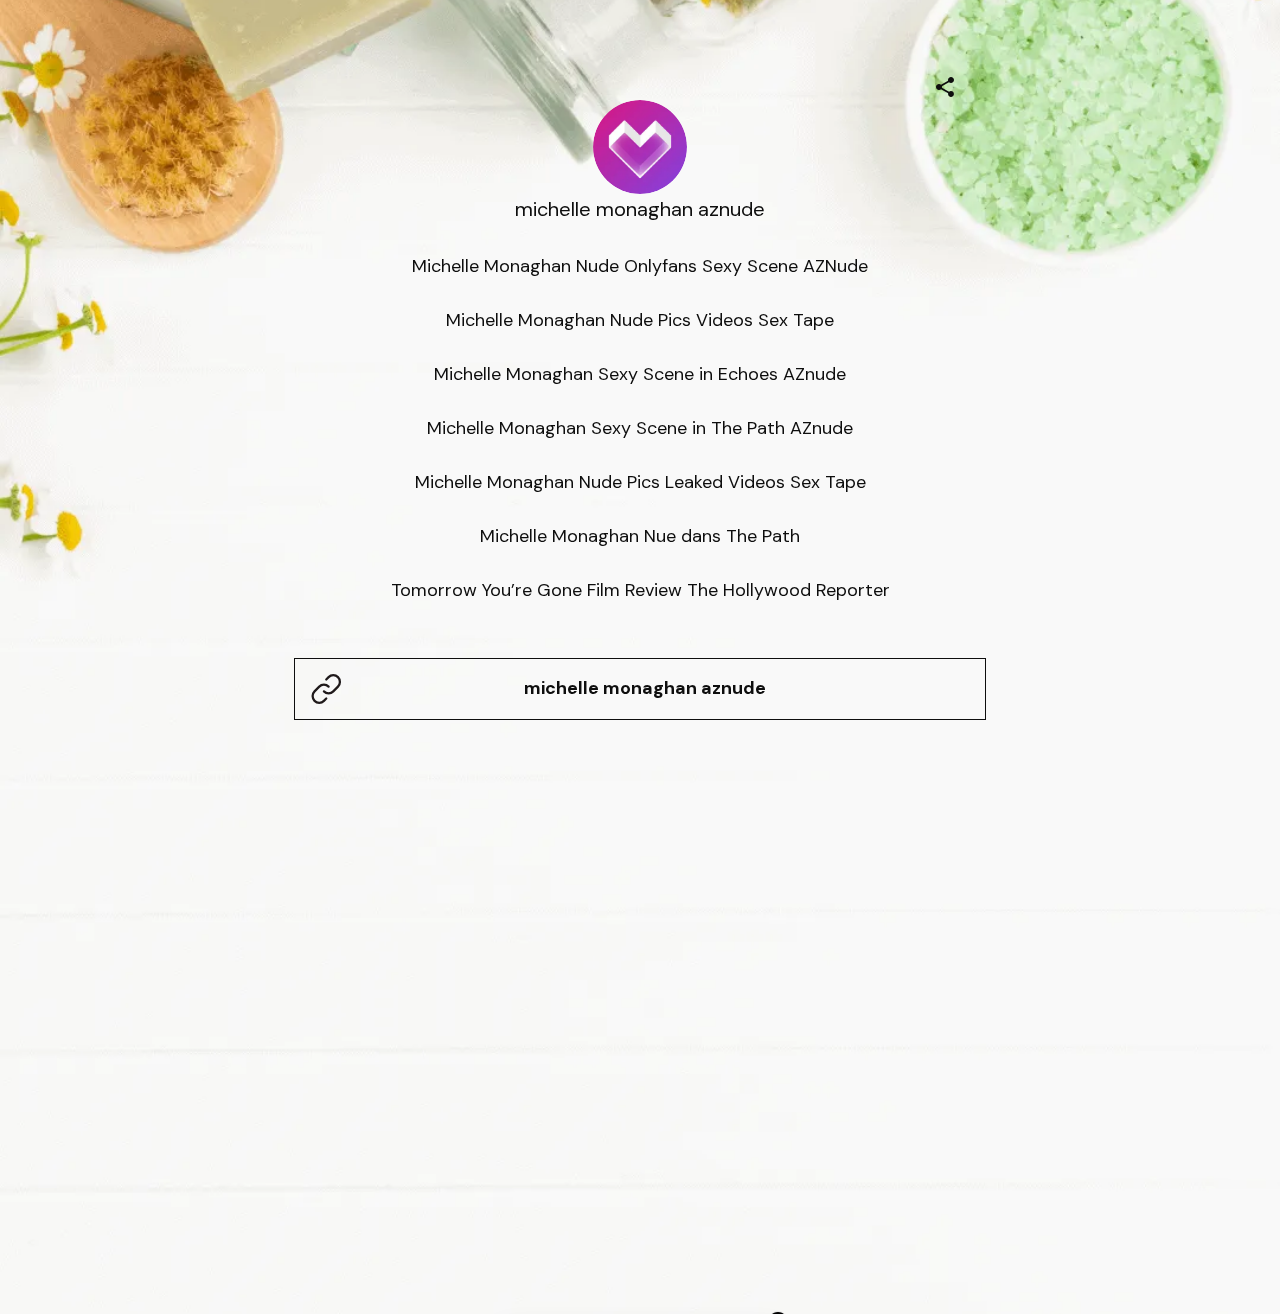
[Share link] (945, 84)
